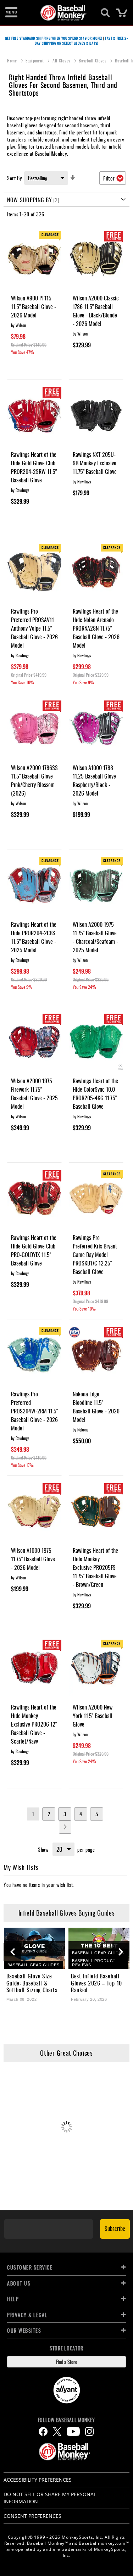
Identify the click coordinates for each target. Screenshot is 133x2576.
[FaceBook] (43, 2431)
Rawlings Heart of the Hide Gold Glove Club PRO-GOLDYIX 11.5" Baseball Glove (34, 1250)
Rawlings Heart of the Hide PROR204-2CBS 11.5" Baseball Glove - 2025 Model (34, 937)
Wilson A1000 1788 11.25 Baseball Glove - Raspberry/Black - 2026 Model (96, 780)
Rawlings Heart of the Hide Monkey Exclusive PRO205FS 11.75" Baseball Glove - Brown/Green (95, 1567)
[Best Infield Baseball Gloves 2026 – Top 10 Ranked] (99, 1948)
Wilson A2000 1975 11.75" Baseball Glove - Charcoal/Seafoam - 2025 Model (95, 937)
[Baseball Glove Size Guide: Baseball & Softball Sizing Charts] (35, 1948)
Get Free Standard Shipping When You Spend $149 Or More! (54, 38)
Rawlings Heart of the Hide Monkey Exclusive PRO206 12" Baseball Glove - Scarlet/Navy (34, 1724)
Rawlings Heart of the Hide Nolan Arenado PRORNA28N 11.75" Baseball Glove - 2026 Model (96, 628)
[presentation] (12, 1952)
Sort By (15, 178)
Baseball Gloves (93, 60)
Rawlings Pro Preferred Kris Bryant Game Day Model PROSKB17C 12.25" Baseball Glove (95, 1254)
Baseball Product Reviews (94, 1963)
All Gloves (62, 60)
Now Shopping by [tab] (30, 200)
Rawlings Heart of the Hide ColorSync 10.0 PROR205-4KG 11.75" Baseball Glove (95, 1093)
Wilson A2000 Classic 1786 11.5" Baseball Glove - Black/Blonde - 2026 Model (96, 311)
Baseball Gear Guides (34, 1965)
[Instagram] (89, 2431)
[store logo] (63, 13)
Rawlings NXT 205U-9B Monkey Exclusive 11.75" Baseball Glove (95, 463)
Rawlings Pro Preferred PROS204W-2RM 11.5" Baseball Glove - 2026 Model (34, 1411)
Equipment (35, 60)
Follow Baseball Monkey (66, 2420)
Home (13, 60)
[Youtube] (73, 2431)
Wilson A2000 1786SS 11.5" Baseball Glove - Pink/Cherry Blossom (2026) (34, 780)
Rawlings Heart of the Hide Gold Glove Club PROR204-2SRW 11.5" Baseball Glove (34, 467)
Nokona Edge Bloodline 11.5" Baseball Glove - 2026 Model (96, 1407)
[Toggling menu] (11, 13)
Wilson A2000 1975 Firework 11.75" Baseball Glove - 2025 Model (34, 1093)
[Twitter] (57, 2431)
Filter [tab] (109, 178)
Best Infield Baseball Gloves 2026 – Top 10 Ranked (96, 1983)
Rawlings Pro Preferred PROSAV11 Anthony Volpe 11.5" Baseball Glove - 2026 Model (34, 628)
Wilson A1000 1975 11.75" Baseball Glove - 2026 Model (33, 1559)
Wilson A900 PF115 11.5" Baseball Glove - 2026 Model (34, 306)
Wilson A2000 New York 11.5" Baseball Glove (93, 1716)
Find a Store (67, 2362)
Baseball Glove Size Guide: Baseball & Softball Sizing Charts (32, 1983)
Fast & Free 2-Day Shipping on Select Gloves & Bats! (81, 41)
